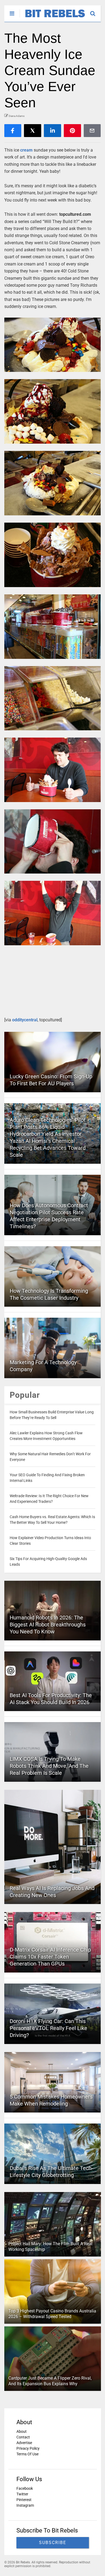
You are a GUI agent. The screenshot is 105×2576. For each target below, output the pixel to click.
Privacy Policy (28, 2448)
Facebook (25, 2488)
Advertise (24, 2443)
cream (26, 150)
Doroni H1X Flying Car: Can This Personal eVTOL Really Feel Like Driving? (48, 2028)
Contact (23, 2437)
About (22, 2431)
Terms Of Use (27, 2454)
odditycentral (25, 1020)
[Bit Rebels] (52, 18)
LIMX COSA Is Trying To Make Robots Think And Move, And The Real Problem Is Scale (49, 1766)
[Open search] (95, 11)
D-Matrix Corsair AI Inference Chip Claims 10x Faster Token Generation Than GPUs (50, 1957)
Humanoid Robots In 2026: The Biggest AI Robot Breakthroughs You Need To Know (48, 1625)
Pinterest (24, 2500)
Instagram (25, 2505)
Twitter (22, 2494)
